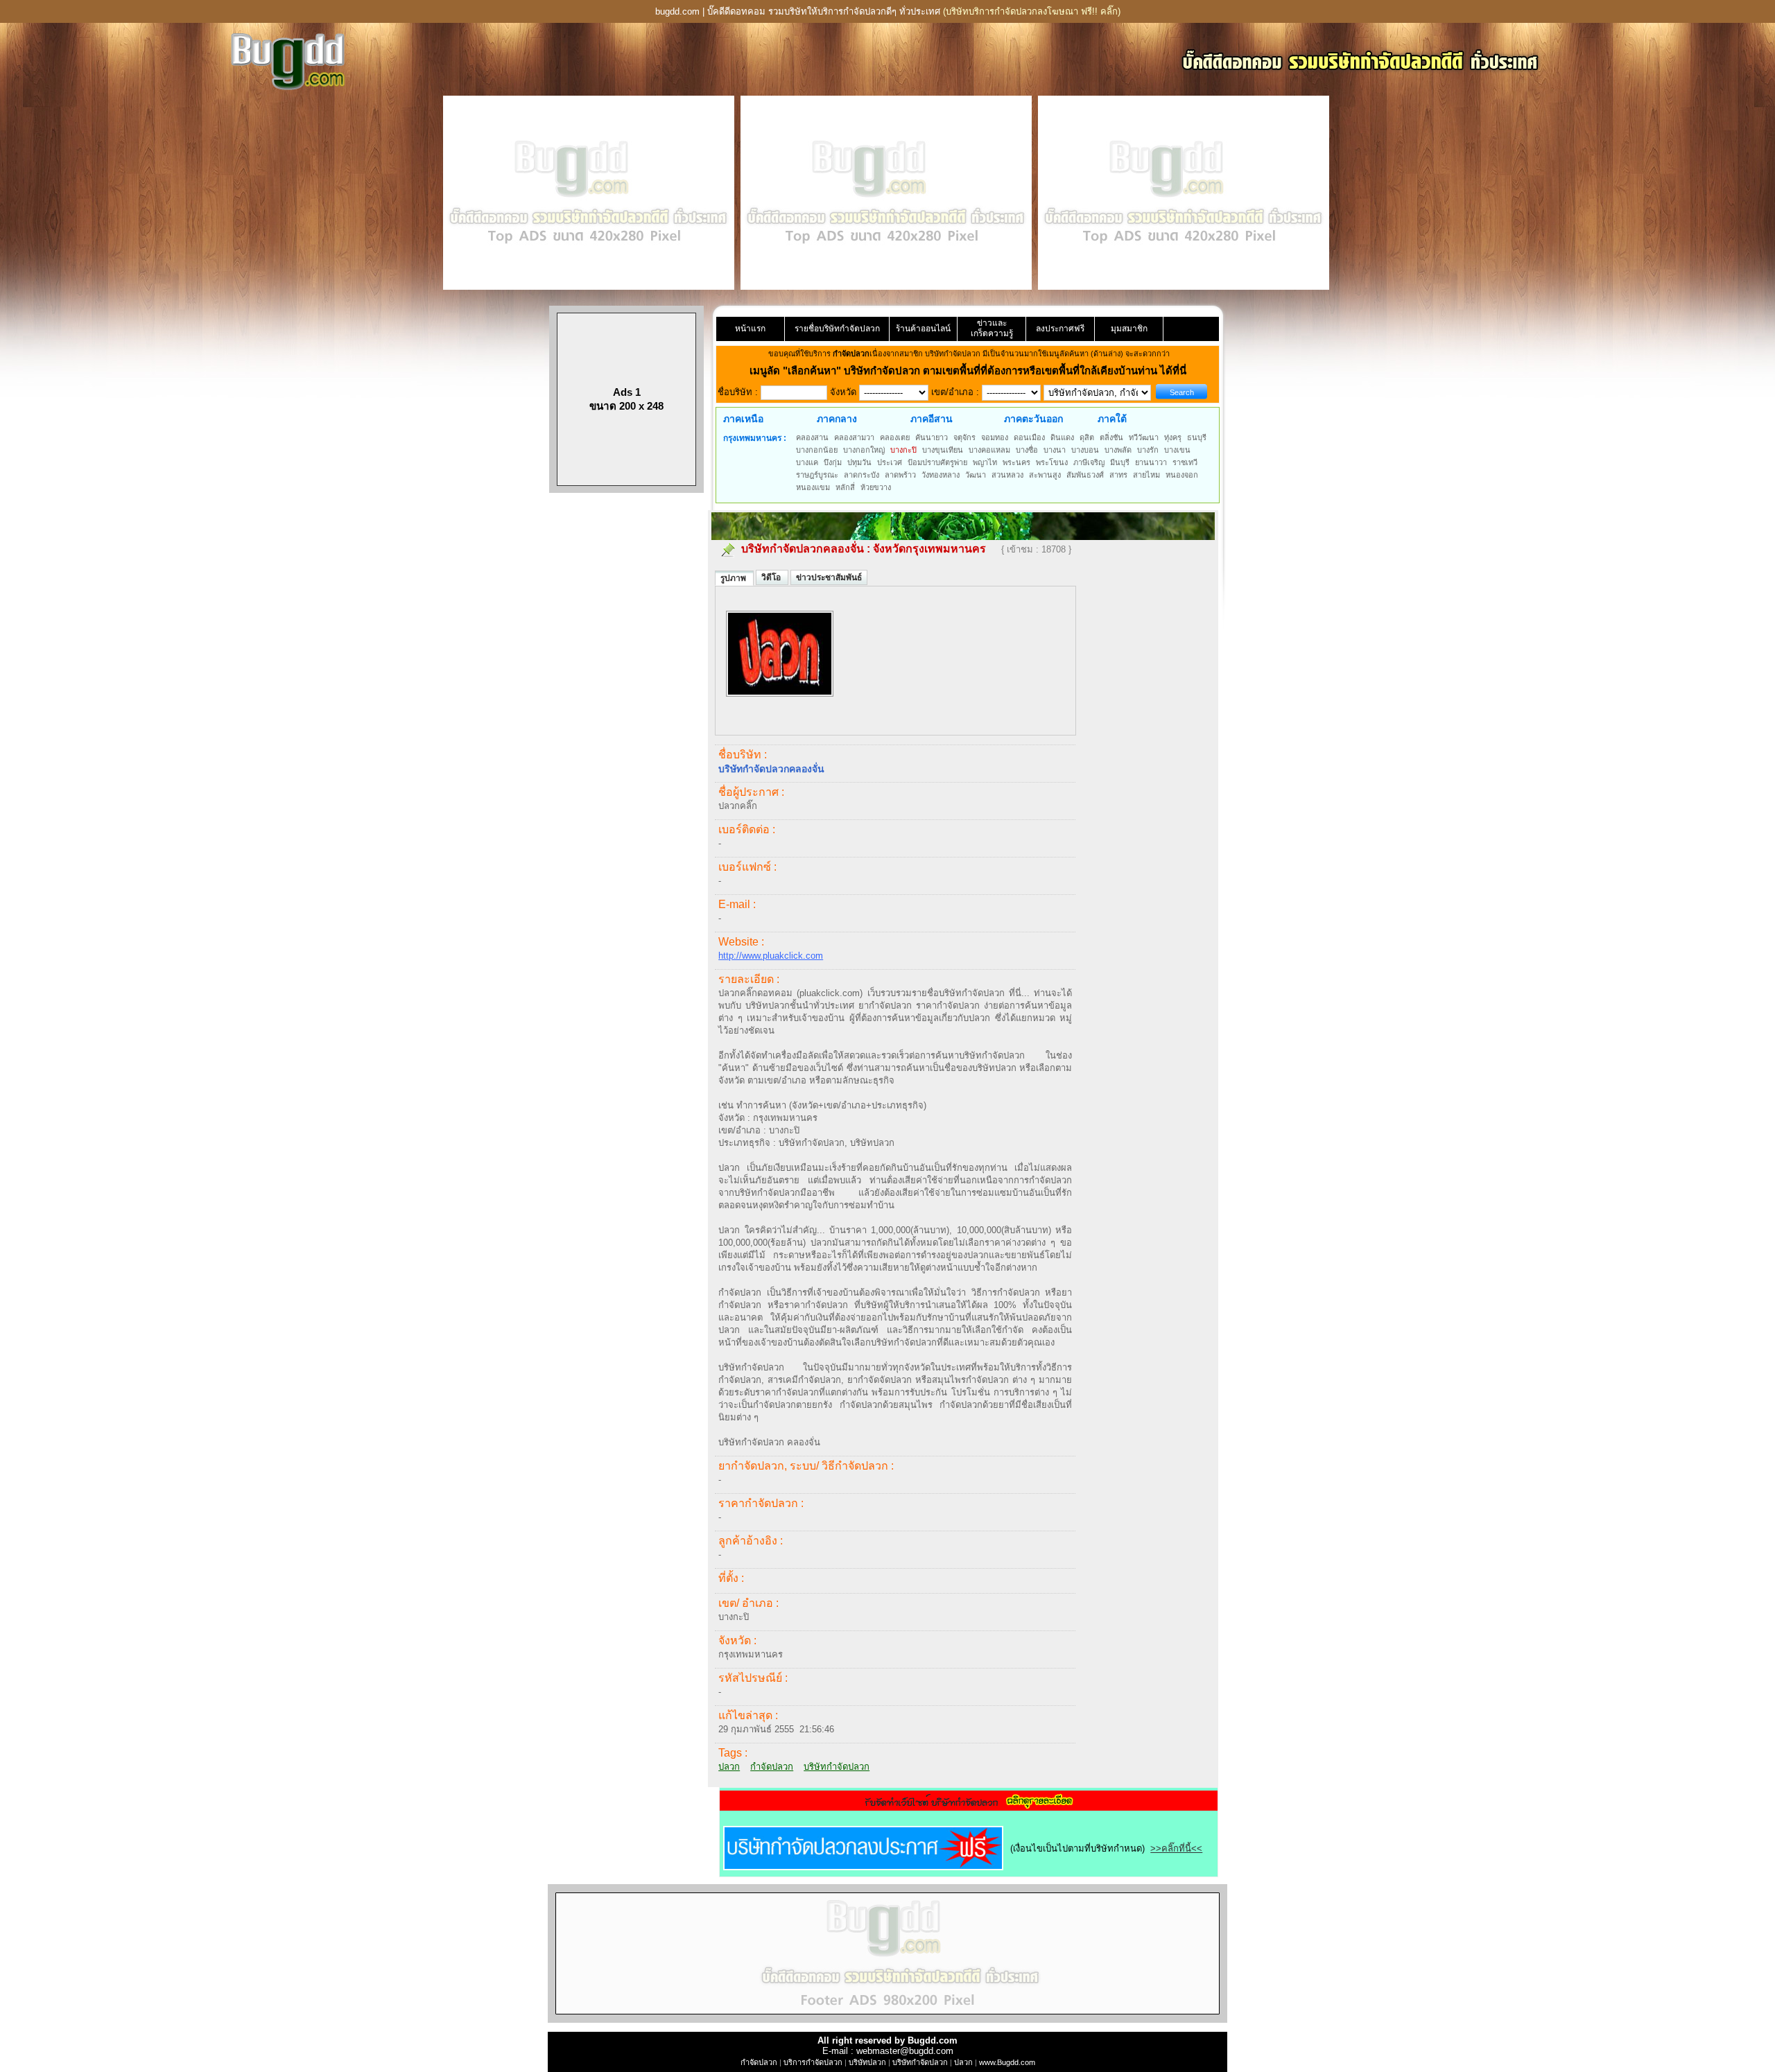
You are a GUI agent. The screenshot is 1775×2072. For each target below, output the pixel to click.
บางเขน (1177, 450)
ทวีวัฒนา (1144, 437)
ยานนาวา (1151, 462)
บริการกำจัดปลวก (813, 2062)
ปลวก (729, 1767)
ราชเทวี (1185, 462)
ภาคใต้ (1112, 419)
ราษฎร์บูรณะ (817, 475)
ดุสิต (1087, 437)
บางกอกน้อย (817, 450)
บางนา (1055, 450)
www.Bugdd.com (1007, 2062)
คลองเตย (895, 437)
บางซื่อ (1027, 450)
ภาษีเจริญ (1089, 462)
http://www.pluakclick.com (771, 956)
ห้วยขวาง (876, 487)
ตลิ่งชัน (1111, 437)
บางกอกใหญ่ (864, 450)
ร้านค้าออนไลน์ (923, 329)
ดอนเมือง (1029, 437)
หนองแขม (813, 487)
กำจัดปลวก (772, 1767)
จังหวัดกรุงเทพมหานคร (929, 549)
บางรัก (1148, 450)
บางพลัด (1118, 450)
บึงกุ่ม (833, 462)
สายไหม (1146, 475)
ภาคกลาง (837, 419)
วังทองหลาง (941, 475)
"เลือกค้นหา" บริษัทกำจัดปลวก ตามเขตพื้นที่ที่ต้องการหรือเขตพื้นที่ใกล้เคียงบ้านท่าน (971, 371)
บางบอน (1085, 450)
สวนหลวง (1007, 475)
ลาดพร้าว (900, 475)
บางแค (807, 462)
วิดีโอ (772, 577)
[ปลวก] (780, 704)
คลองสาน (812, 437)
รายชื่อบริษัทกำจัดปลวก (837, 329)
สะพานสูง (1045, 475)
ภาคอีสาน (932, 419)
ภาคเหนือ (743, 419)
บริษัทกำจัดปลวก (837, 1767)
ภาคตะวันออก (1033, 419)
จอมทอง (995, 437)
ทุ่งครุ (1173, 437)
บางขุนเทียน (943, 450)
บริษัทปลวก (867, 2062)
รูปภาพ (734, 578)
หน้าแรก (750, 329)
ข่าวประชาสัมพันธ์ (829, 577)
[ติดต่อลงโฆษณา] (887, 2020)
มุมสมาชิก (1129, 329)
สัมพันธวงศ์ (1085, 475)
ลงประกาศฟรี (1060, 329)
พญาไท (985, 462)
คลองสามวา (854, 437)
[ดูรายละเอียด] (969, 1806)
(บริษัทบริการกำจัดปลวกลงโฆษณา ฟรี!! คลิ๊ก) (1032, 11)
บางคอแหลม (989, 450)
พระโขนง (1052, 462)
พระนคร (1016, 462)
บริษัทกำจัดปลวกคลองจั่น (803, 549)
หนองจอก (1182, 475)
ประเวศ (890, 462)
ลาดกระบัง (861, 475)
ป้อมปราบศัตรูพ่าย (937, 462)
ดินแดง (1062, 437)
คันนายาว (932, 437)
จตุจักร (964, 437)
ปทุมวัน (859, 462)
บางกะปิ (903, 450)
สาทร (1118, 475)
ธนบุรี (1197, 437)
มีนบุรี (1120, 462)
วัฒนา (976, 475)
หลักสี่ (845, 487)
